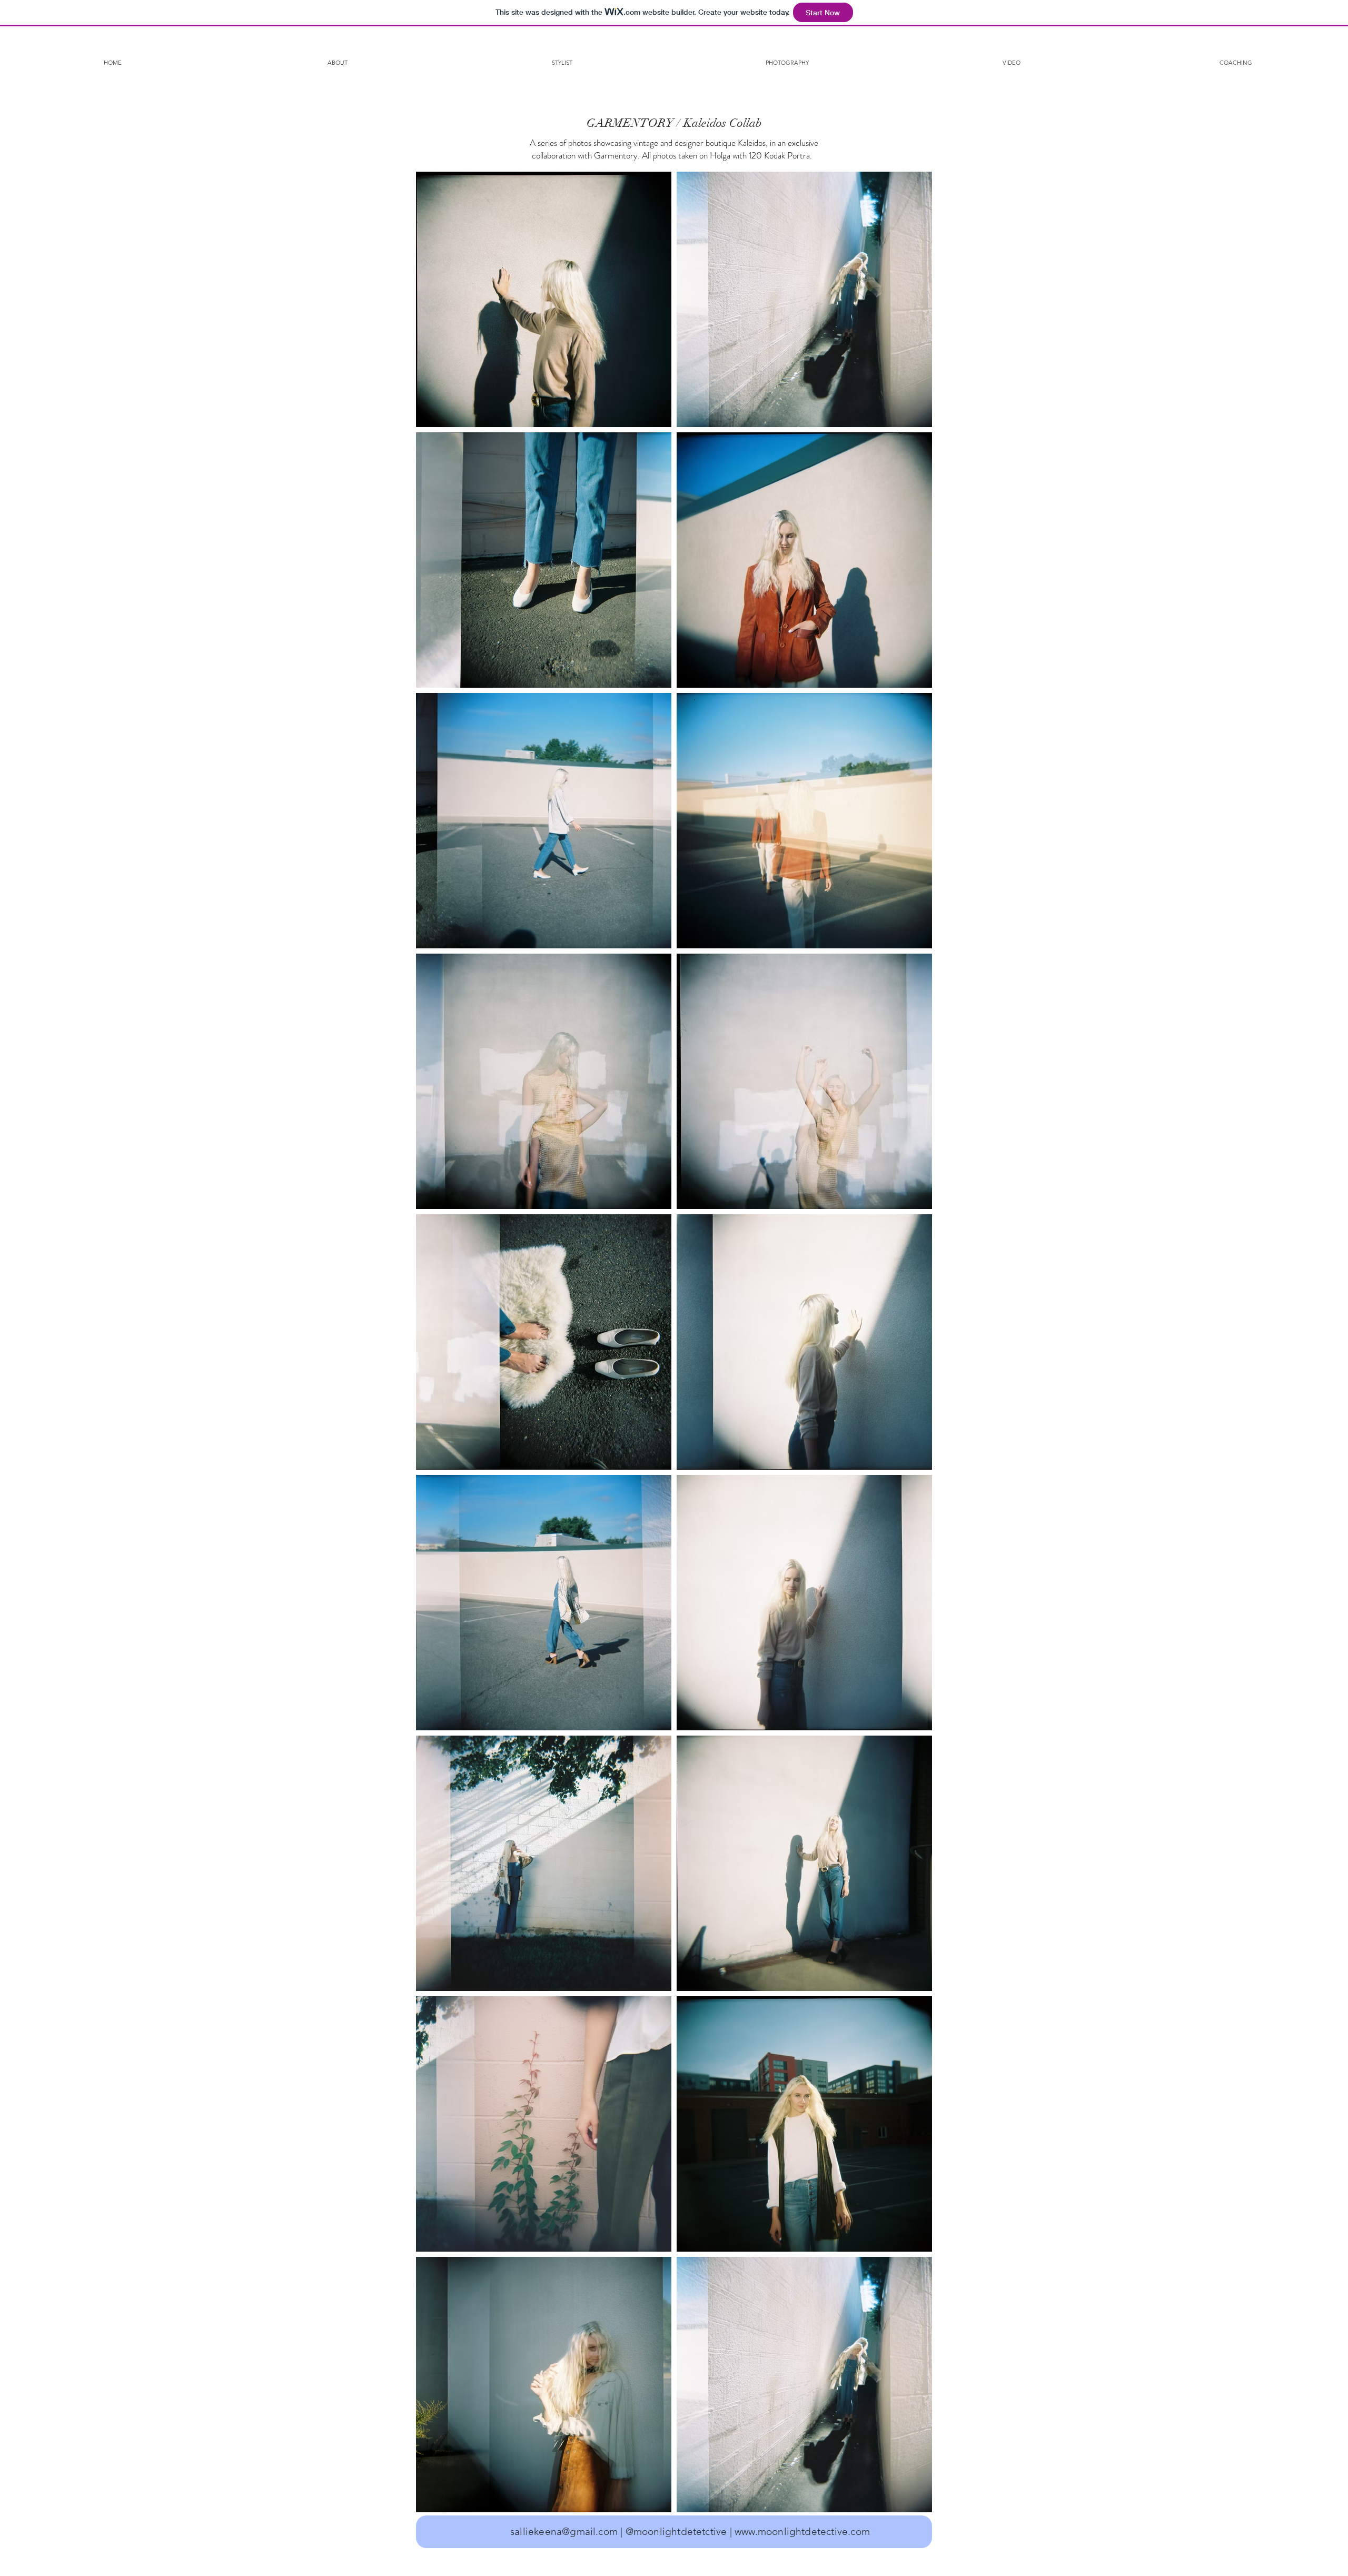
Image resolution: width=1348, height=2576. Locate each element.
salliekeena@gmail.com (564, 2532)
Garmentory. (617, 155)
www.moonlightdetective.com (802, 2532)
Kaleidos (752, 143)
